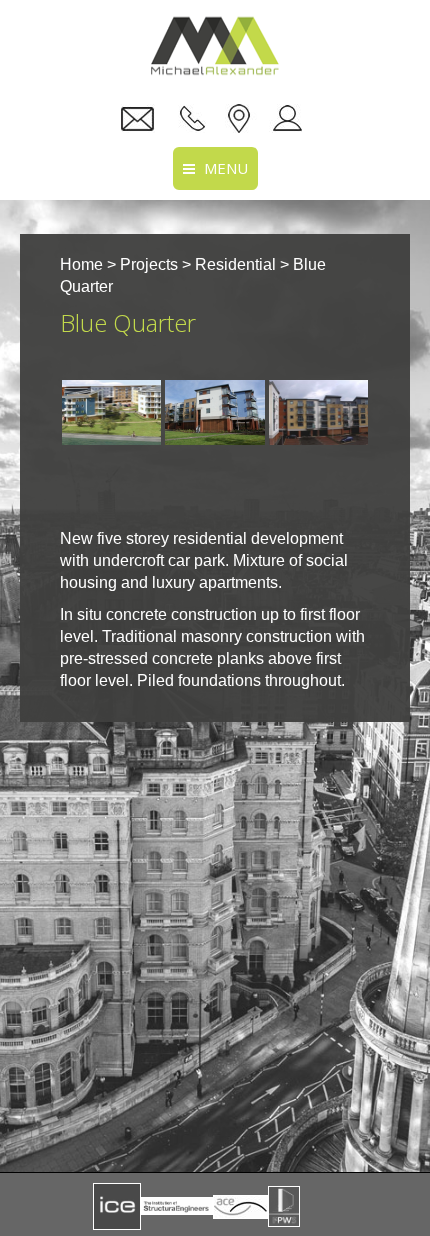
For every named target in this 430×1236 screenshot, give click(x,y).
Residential (235, 264)
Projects (149, 264)
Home (81, 264)
